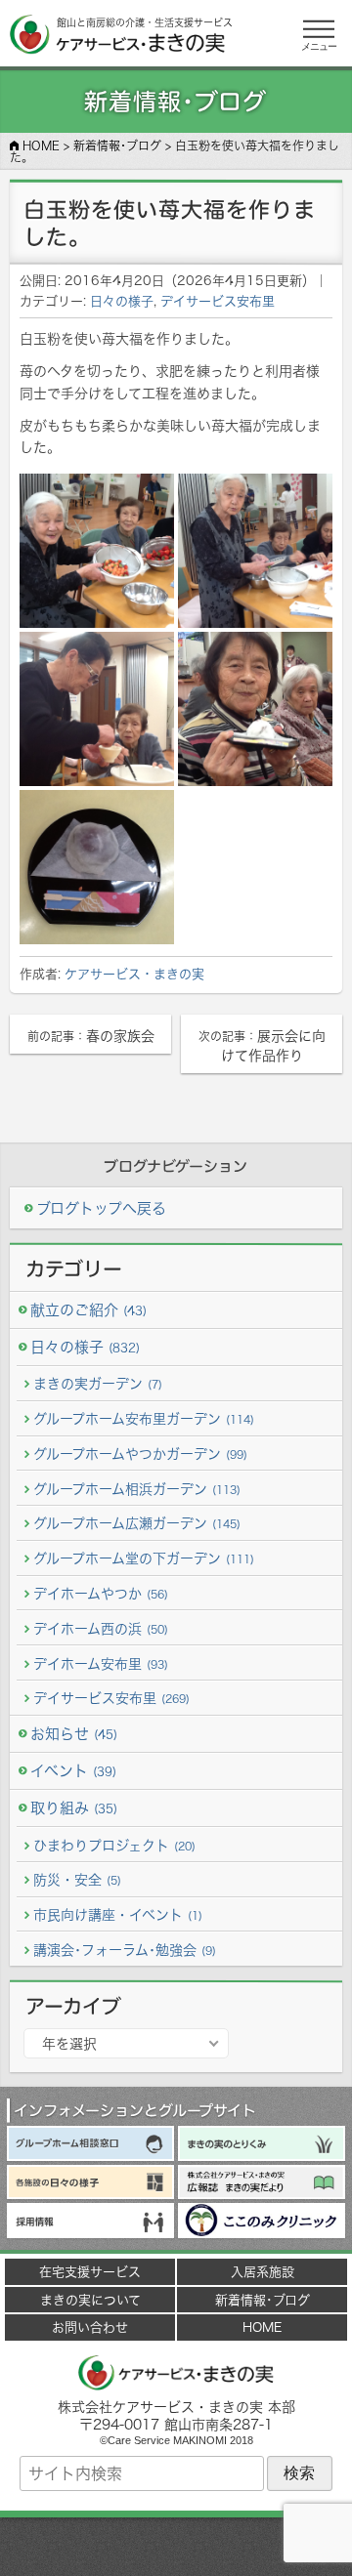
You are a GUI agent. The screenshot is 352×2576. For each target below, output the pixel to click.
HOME (262, 2327)
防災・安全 (77, 1879)
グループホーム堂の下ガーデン (144, 1558)
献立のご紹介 (88, 1310)
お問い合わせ (90, 2327)
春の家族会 (91, 1036)
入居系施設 (263, 2271)
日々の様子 (122, 301)
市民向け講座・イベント (118, 1914)
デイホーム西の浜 (101, 1628)
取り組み (74, 1808)
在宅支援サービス (90, 2271)
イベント (73, 1771)
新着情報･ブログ (263, 2300)
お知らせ (74, 1734)
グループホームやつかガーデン (140, 1454)
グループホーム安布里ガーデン (144, 1418)
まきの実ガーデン (98, 1383)
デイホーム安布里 (101, 1663)
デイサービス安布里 (218, 301)
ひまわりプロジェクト (114, 1845)
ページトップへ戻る (176, 2547)
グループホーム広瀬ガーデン (137, 1523)
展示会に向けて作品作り (262, 1045)
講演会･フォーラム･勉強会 (125, 1950)
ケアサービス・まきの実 (134, 974)
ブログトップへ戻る (101, 1208)
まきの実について (90, 2300)
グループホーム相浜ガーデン (137, 1489)
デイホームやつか (101, 1593)
